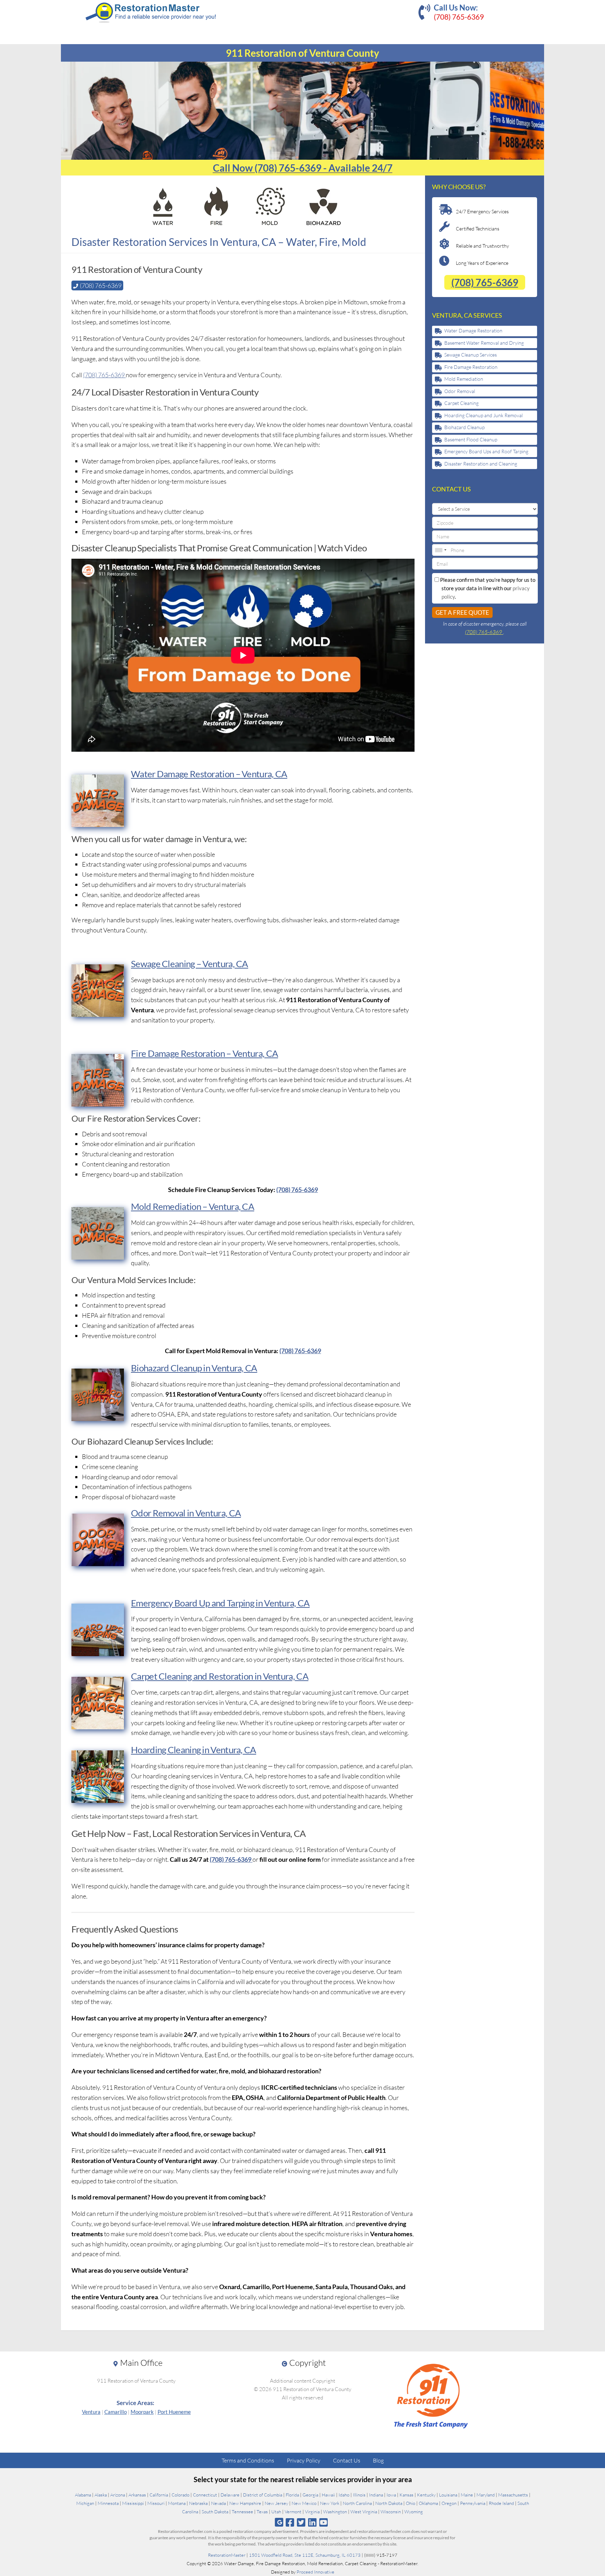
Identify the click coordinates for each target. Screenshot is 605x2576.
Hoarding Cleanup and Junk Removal (484, 415)
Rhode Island (501, 2503)
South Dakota (215, 2512)
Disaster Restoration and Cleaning (481, 464)
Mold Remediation (464, 379)
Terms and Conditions (248, 2460)
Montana (177, 2503)
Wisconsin (391, 2512)
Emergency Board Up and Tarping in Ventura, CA (220, 1603)
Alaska (101, 2495)
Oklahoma (428, 2503)
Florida (292, 2495)
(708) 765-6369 (459, 17)
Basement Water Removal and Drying (484, 343)
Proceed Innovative (315, 2572)
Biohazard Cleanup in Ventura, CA (194, 1368)
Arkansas (137, 2495)
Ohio (411, 2503)
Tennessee (242, 2512)
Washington (335, 2512)
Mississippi (133, 2503)
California (159, 2495)
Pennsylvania (473, 2503)
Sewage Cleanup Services (471, 355)
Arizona (118, 2495)
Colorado (180, 2495)
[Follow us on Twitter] (301, 2522)
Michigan (85, 2503)
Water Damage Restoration (473, 330)
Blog (378, 2460)
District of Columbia (263, 2495)
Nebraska (198, 2503)
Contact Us (347, 2460)
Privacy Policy (304, 2460)
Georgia (310, 2495)
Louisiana (448, 2495)
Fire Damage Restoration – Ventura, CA (204, 1053)
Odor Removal (460, 391)
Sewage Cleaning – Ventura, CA (190, 964)
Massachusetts (513, 2495)
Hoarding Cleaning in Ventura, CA (194, 1750)
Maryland (486, 2495)
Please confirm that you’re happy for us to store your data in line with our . (487, 588)
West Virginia (364, 2512)
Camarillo (116, 2412)
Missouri (156, 2503)
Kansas (406, 2495)
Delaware (230, 2495)
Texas (262, 2512)
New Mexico (304, 2503)
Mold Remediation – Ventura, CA (193, 1206)
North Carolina (357, 2503)
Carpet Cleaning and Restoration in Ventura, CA (220, 1676)
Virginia (312, 2512)
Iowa (391, 2495)
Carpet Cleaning (461, 403)
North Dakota (389, 2503)
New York (330, 2503)
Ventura (91, 2412)
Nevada (218, 2503)
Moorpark (142, 2412)
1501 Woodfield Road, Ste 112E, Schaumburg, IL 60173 (305, 2555)
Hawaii (328, 2495)
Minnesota (108, 2503)
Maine (467, 2495)
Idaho (344, 2495)
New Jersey (276, 2503)
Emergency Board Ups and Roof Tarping (486, 451)
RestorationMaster (227, 2555)
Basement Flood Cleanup (471, 439)
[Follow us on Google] (279, 2522)
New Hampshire (245, 2503)
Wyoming (414, 2512)
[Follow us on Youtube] (324, 2522)
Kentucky (426, 2495)
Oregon (449, 2503)
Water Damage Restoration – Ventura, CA (209, 774)
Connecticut (205, 2495)
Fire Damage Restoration (471, 367)
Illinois (359, 2495)
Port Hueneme (174, 2412)
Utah (276, 2512)
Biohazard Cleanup (464, 427)
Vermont (293, 2512)
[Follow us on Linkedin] (312, 2522)
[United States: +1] (440, 550)
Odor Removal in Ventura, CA (186, 1513)
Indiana (376, 2495)
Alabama (83, 2495)
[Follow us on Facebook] (290, 2522)
